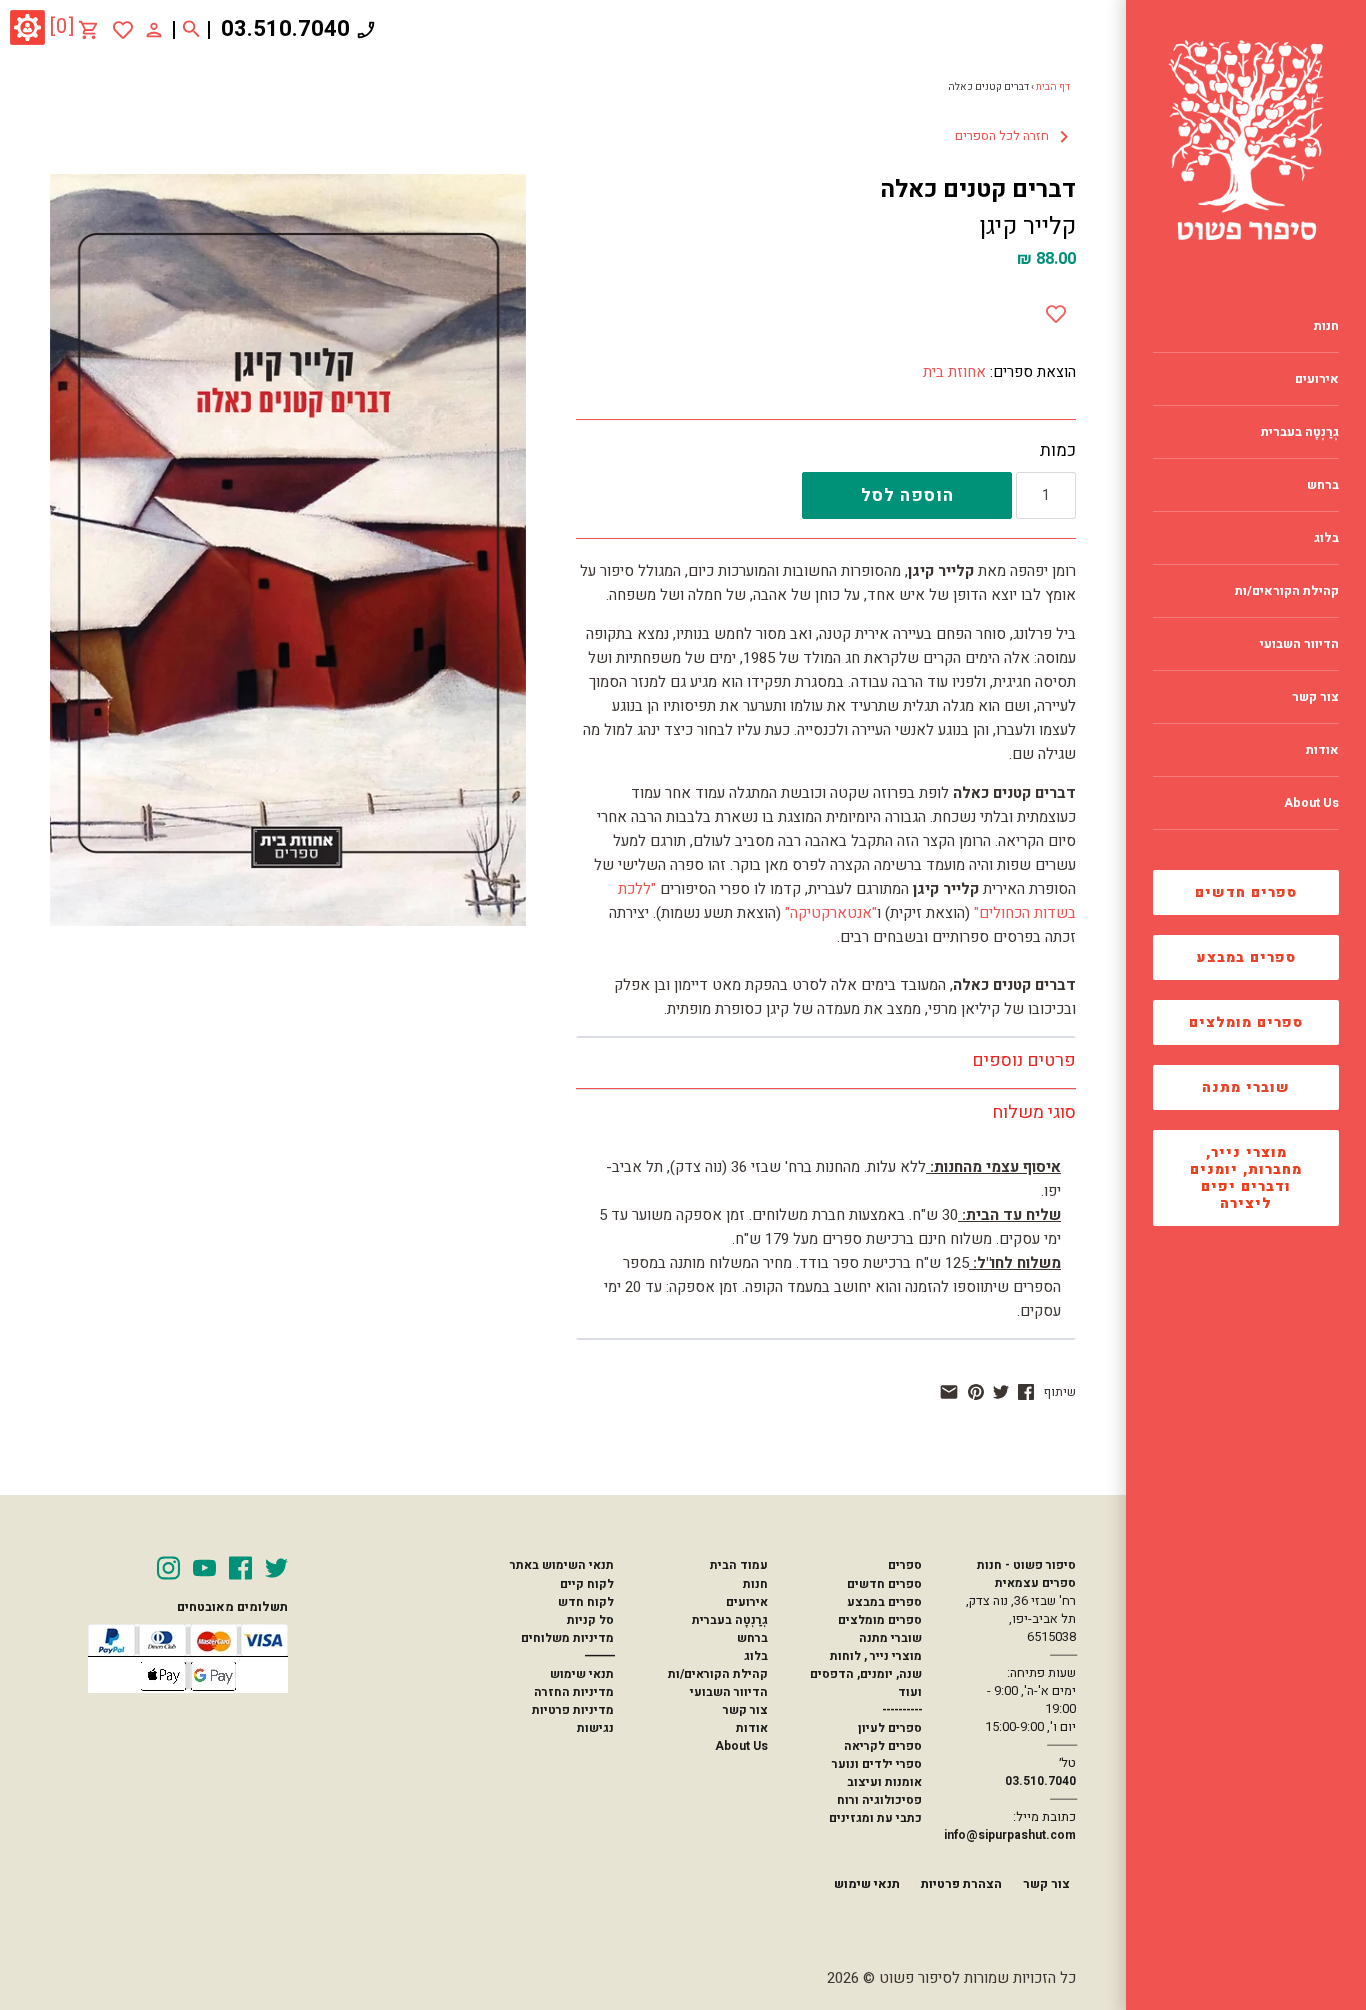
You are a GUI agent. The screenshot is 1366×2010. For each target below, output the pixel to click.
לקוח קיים (587, 1584)
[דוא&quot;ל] (949, 1392)
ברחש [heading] (1323, 485)
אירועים (747, 1602)
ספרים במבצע (1246, 957)
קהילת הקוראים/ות (718, 1674)
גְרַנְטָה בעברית (730, 1620)
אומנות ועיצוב (884, 1782)
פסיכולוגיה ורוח (879, 1800)
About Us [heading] (1311, 803)
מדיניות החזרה (574, 1692)
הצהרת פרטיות (961, 1884)
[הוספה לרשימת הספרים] (1056, 310)
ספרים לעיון (890, 1728)
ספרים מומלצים (1246, 1022)
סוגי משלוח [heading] (1034, 1112)
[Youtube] (204, 1568)
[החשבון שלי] (154, 29)
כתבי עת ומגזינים (875, 1818)
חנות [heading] (1326, 326)
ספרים (905, 1565)
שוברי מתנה (1246, 1087)
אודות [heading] (1322, 750)
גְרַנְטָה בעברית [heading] (1300, 432)
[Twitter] (276, 1568)
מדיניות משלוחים (567, 1638)
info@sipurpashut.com (1010, 1835)
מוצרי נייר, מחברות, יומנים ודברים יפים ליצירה (1246, 1178)
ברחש (752, 1638)
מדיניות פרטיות (573, 1710)
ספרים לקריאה (883, 1746)
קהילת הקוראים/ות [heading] (1287, 591)
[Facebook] (240, 1568)
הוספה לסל (907, 495)
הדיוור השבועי (729, 1692)
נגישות (595, 1728)
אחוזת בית (954, 372)
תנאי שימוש (582, 1674)
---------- (902, 1710)
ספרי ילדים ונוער (877, 1764)
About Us (741, 1746)
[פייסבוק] (1026, 1392)
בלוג (756, 1656)
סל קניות (590, 1620)
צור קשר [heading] (1315, 697)
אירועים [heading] (1317, 379)
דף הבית (1053, 87)
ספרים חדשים (1246, 892)
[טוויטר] (1001, 1392)
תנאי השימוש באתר (562, 1565)
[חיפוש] (191, 30)
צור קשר (745, 1710)
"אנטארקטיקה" (831, 913)
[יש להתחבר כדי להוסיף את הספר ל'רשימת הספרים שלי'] (123, 30)
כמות (1058, 451)
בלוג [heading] (1326, 538)
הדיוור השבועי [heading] (1299, 644)
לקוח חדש (586, 1602)
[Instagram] (168, 1568)
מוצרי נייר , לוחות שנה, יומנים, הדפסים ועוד (866, 1674)
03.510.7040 (285, 29)
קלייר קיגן (1027, 226)
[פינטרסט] (976, 1392)
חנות (755, 1584)
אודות (752, 1728)
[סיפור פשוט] (1246, 140)
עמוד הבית (739, 1565)
